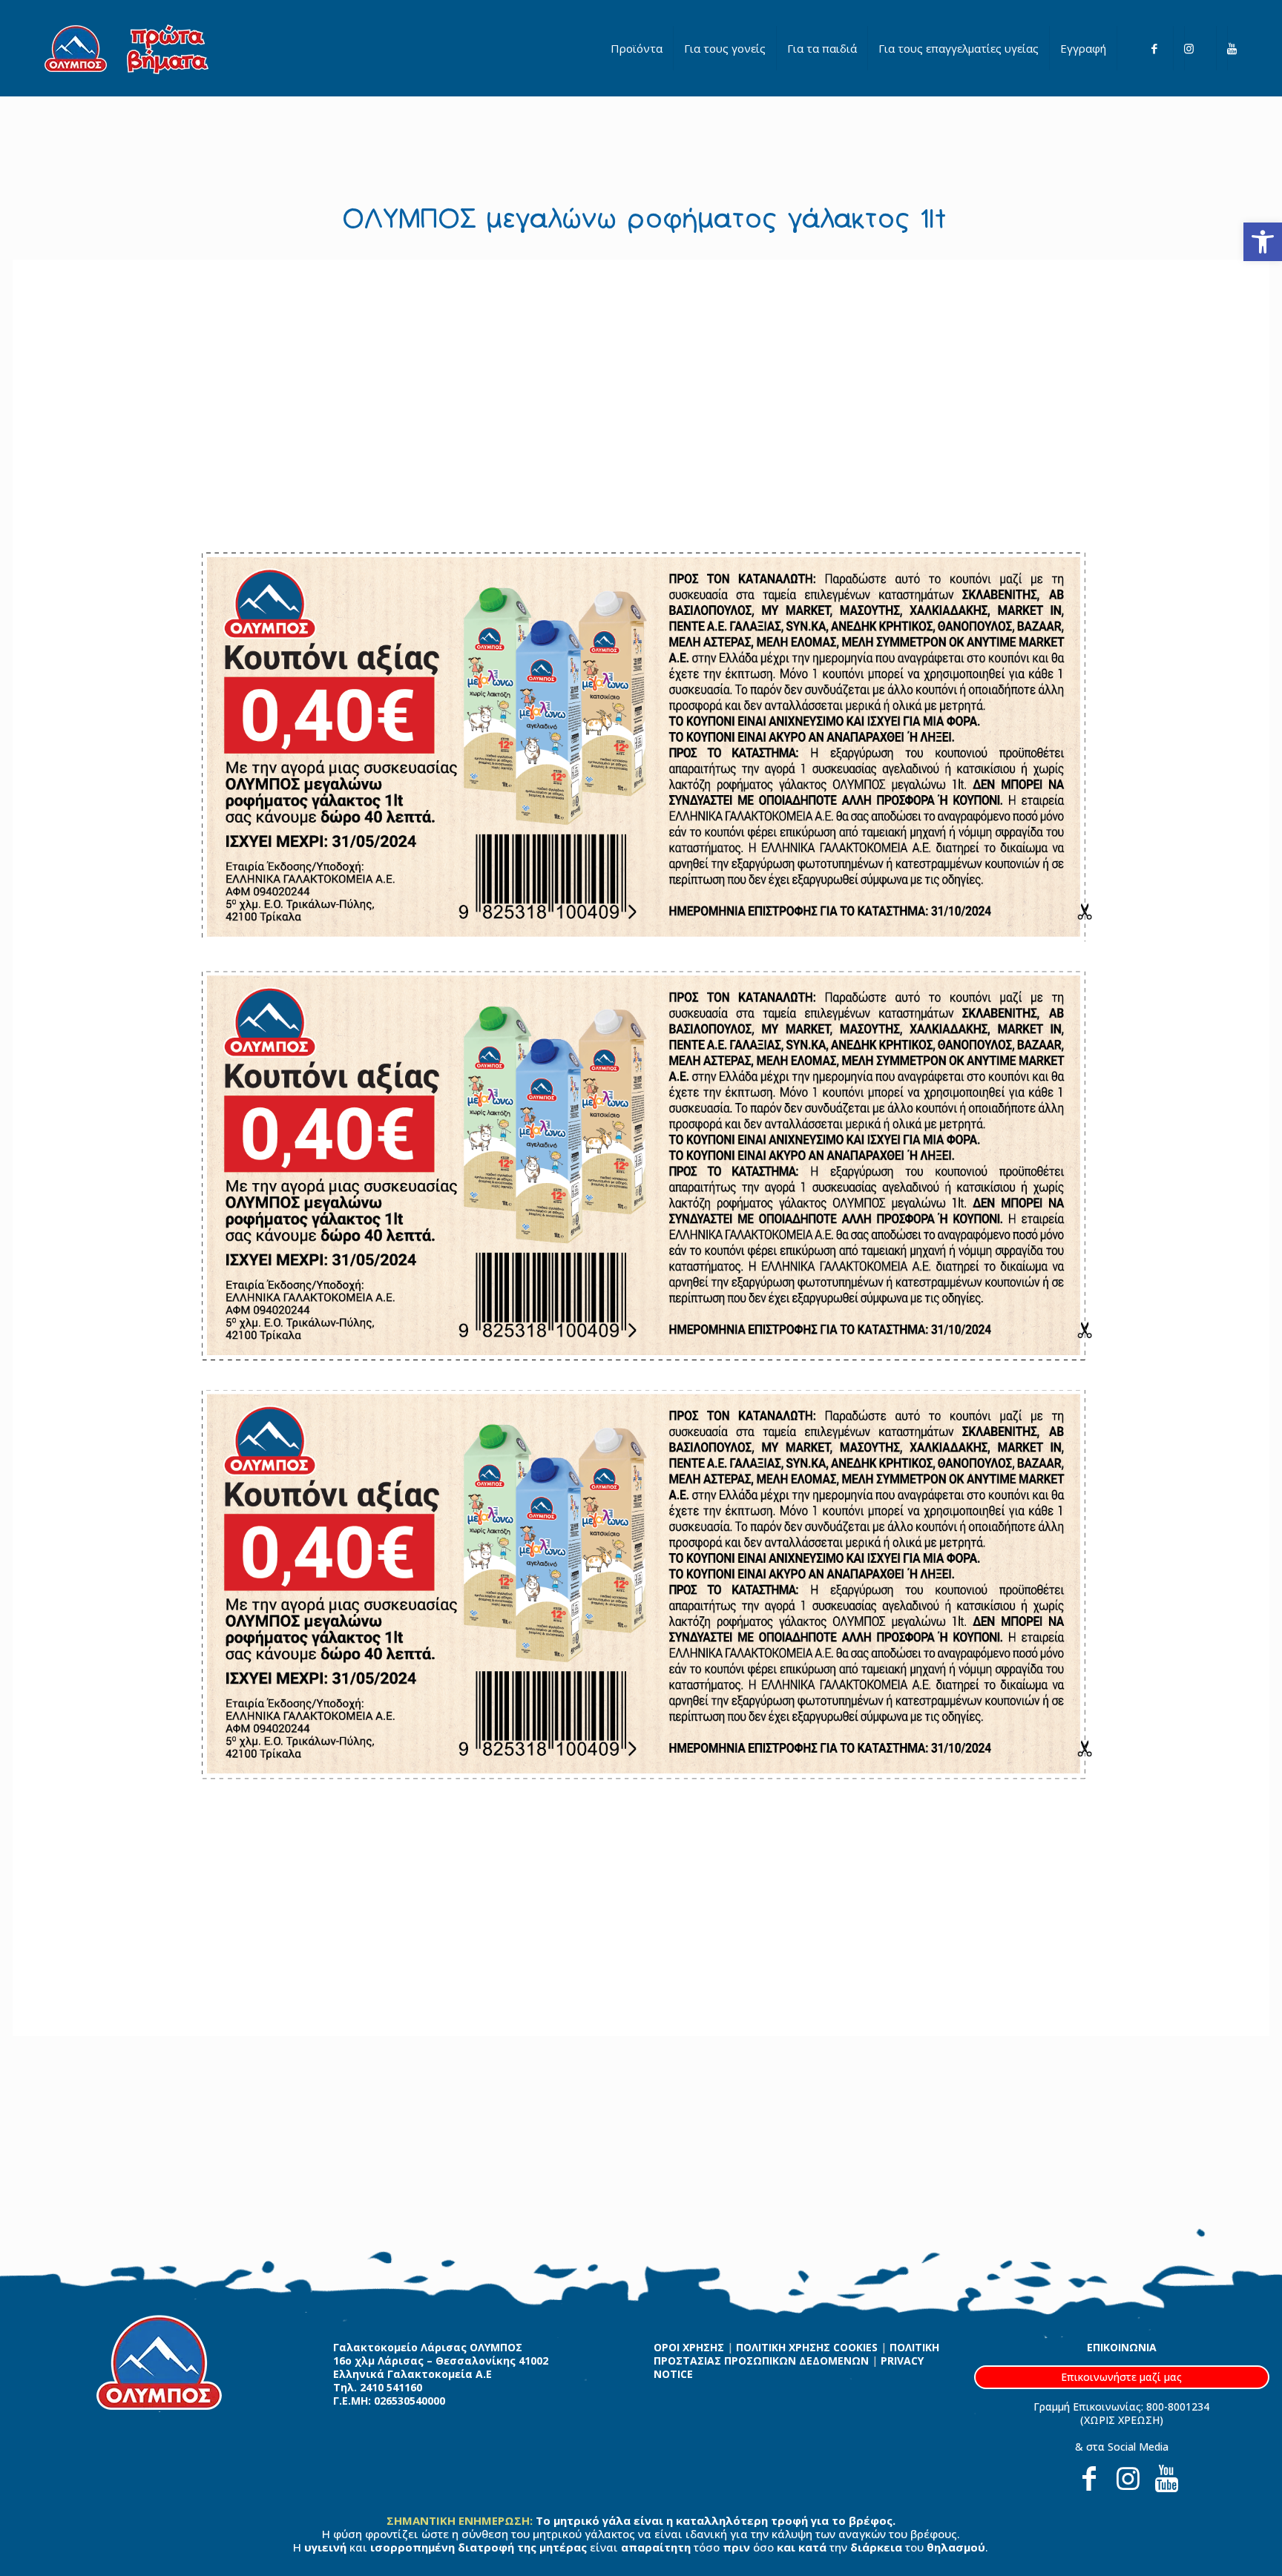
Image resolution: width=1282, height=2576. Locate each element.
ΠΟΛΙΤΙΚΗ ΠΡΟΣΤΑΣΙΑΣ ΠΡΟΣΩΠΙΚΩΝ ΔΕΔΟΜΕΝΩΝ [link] (796, 2354)
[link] (1263, 242)
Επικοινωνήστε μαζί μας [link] (1121, 2377)
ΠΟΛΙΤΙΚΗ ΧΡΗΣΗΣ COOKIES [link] (807, 2347)
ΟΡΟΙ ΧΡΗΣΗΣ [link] (689, 2347)
